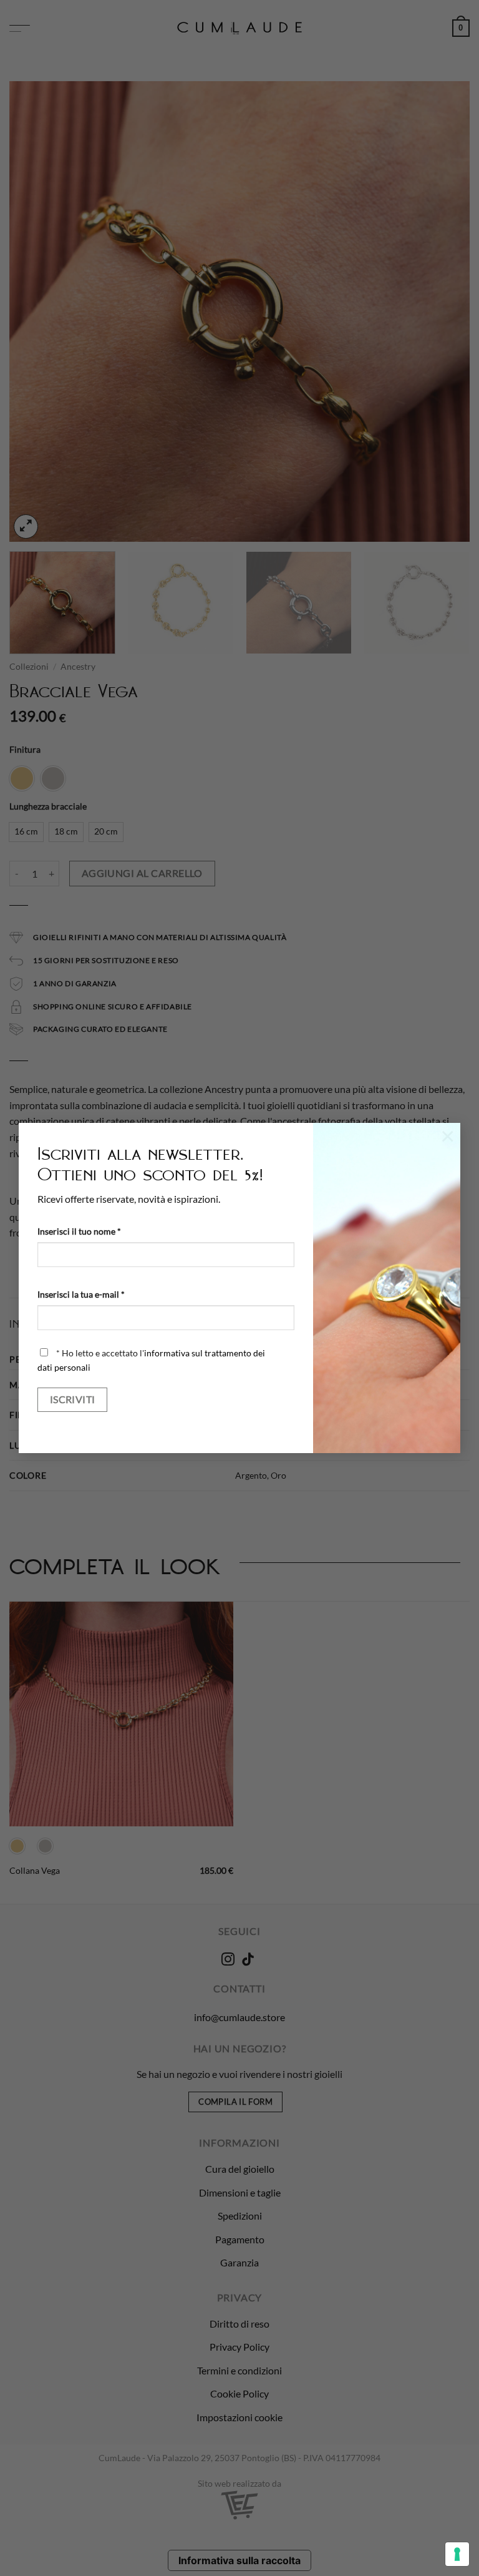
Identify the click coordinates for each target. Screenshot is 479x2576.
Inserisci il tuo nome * (79, 1231)
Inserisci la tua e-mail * (81, 1294)
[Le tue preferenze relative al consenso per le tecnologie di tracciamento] (457, 2554)
